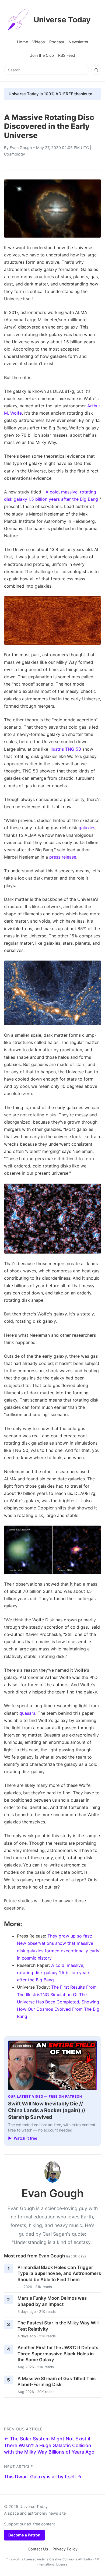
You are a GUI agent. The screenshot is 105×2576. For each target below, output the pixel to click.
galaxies (87, 828)
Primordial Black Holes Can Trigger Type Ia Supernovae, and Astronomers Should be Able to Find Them (59, 2273)
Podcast (57, 42)
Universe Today (62, 20)
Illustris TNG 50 (65, 749)
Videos (39, 42)
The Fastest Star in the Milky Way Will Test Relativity (58, 2326)
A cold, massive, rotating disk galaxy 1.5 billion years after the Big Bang (54, 1972)
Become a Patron (24, 2535)
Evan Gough (21, 148)
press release (63, 857)
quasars (27, 1713)
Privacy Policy (65, 2549)
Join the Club (42, 55)
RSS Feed (67, 55)
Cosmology (15, 154)
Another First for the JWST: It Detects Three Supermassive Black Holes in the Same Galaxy (58, 2354)
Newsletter (78, 42)
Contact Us (38, 2549)
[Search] (96, 70)
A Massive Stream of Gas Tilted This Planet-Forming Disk (57, 2382)
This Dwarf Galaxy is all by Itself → (43, 2477)
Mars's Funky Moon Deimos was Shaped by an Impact (52, 2301)
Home (22, 42)
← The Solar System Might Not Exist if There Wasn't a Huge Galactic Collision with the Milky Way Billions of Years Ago (49, 2445)
